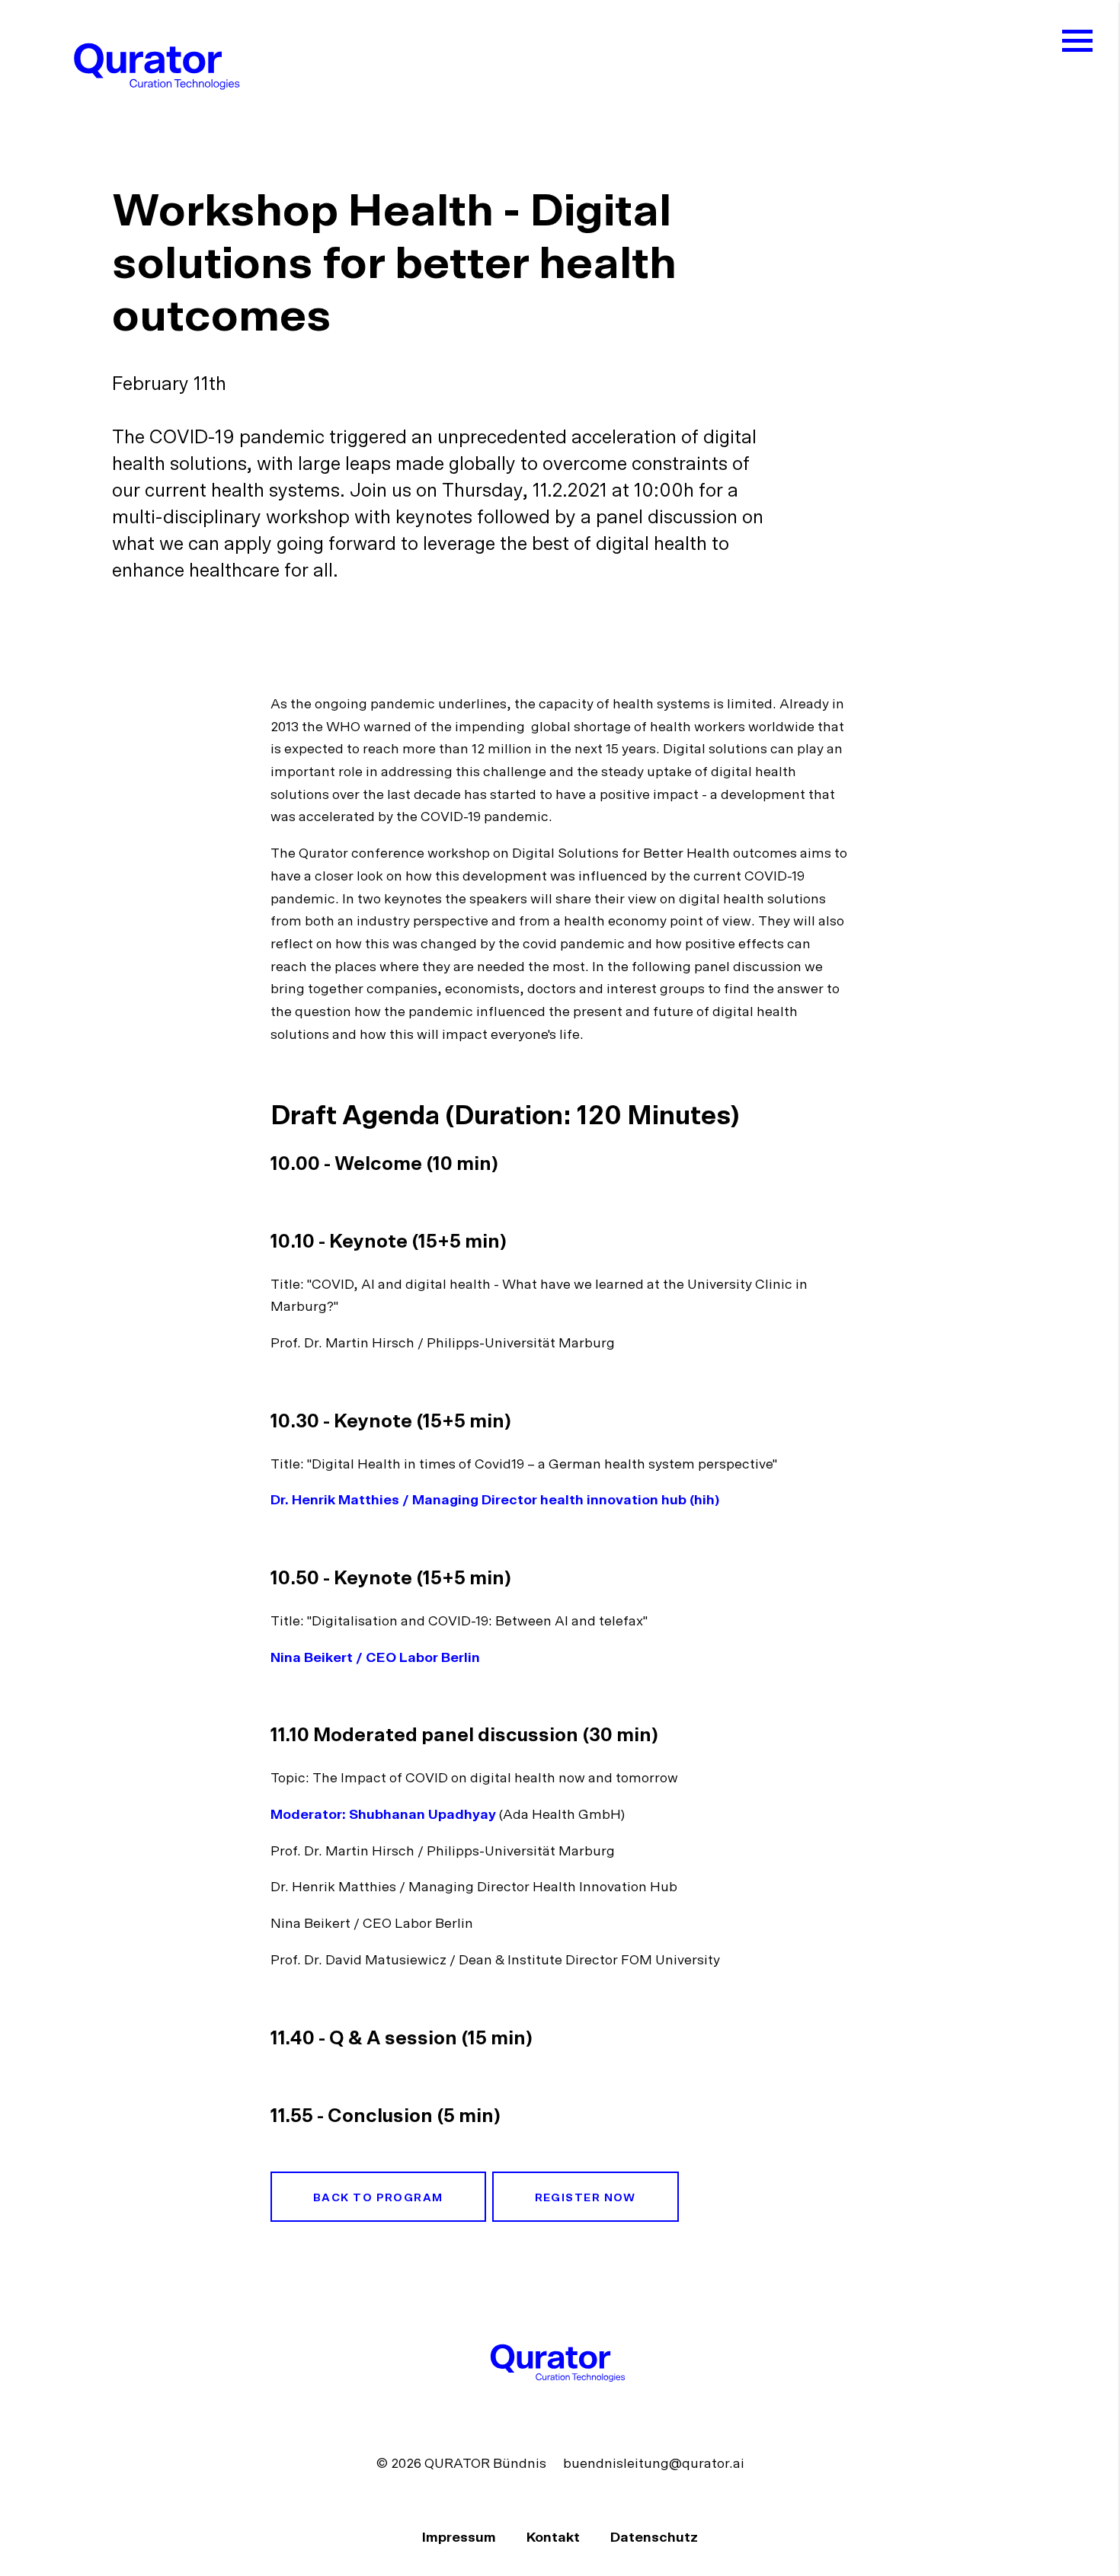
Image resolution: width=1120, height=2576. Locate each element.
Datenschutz (654, 2538)
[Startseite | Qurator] (160, 66)
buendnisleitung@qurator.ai (654, 2464)
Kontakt (555, 2538)
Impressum (461, 2538)
